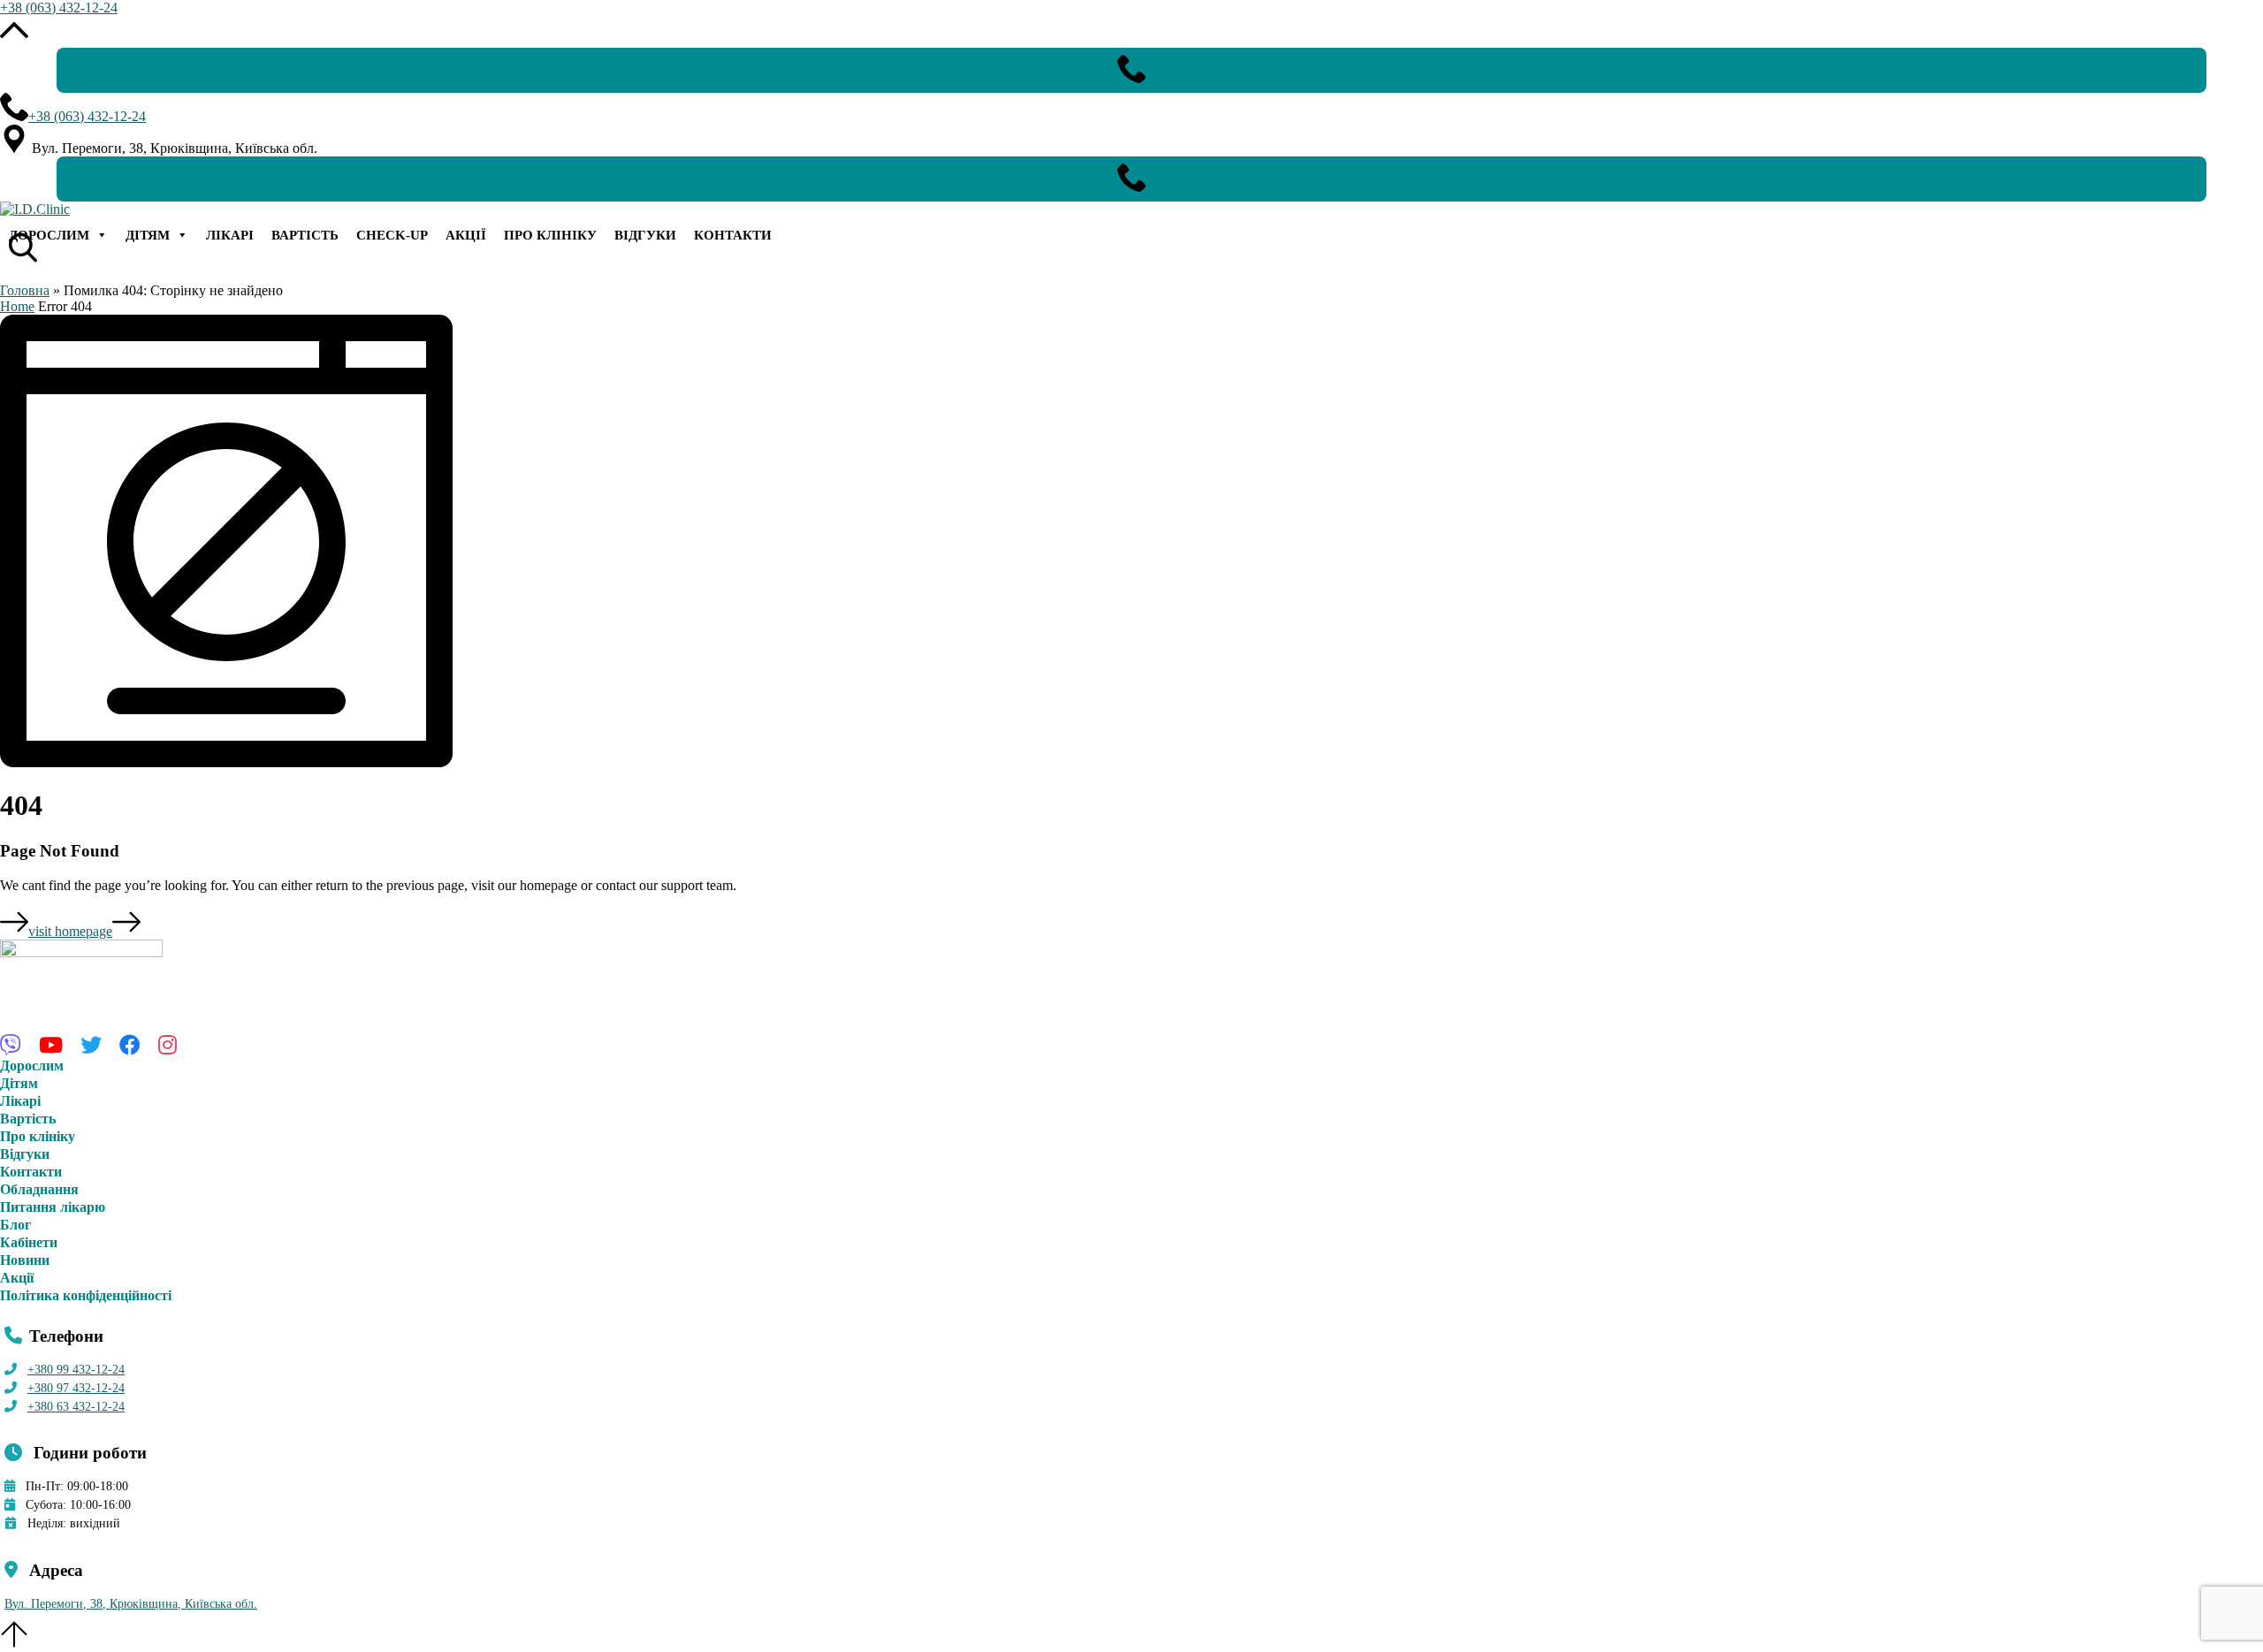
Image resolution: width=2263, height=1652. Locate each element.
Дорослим (49, 235)
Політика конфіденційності (86, 1295)
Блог (15, 1225)
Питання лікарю (53, 1207)
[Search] (18, 233)
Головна (25, 290)
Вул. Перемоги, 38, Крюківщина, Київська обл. (131, 1604)
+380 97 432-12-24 (76, 1388)
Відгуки (645, 235)
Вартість (305, 235)
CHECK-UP (392, 235)
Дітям (148, 235)
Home (17, 306)
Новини (25, 1260)
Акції (466, 235)
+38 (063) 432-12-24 (59, 8)
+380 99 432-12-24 (76, 1370)
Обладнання (39, 1189)
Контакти (733, 235)
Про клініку (550, 235)
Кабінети (29, 1242)
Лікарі (230, 235)
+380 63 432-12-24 (76, 1407)
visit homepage (70, 931)
